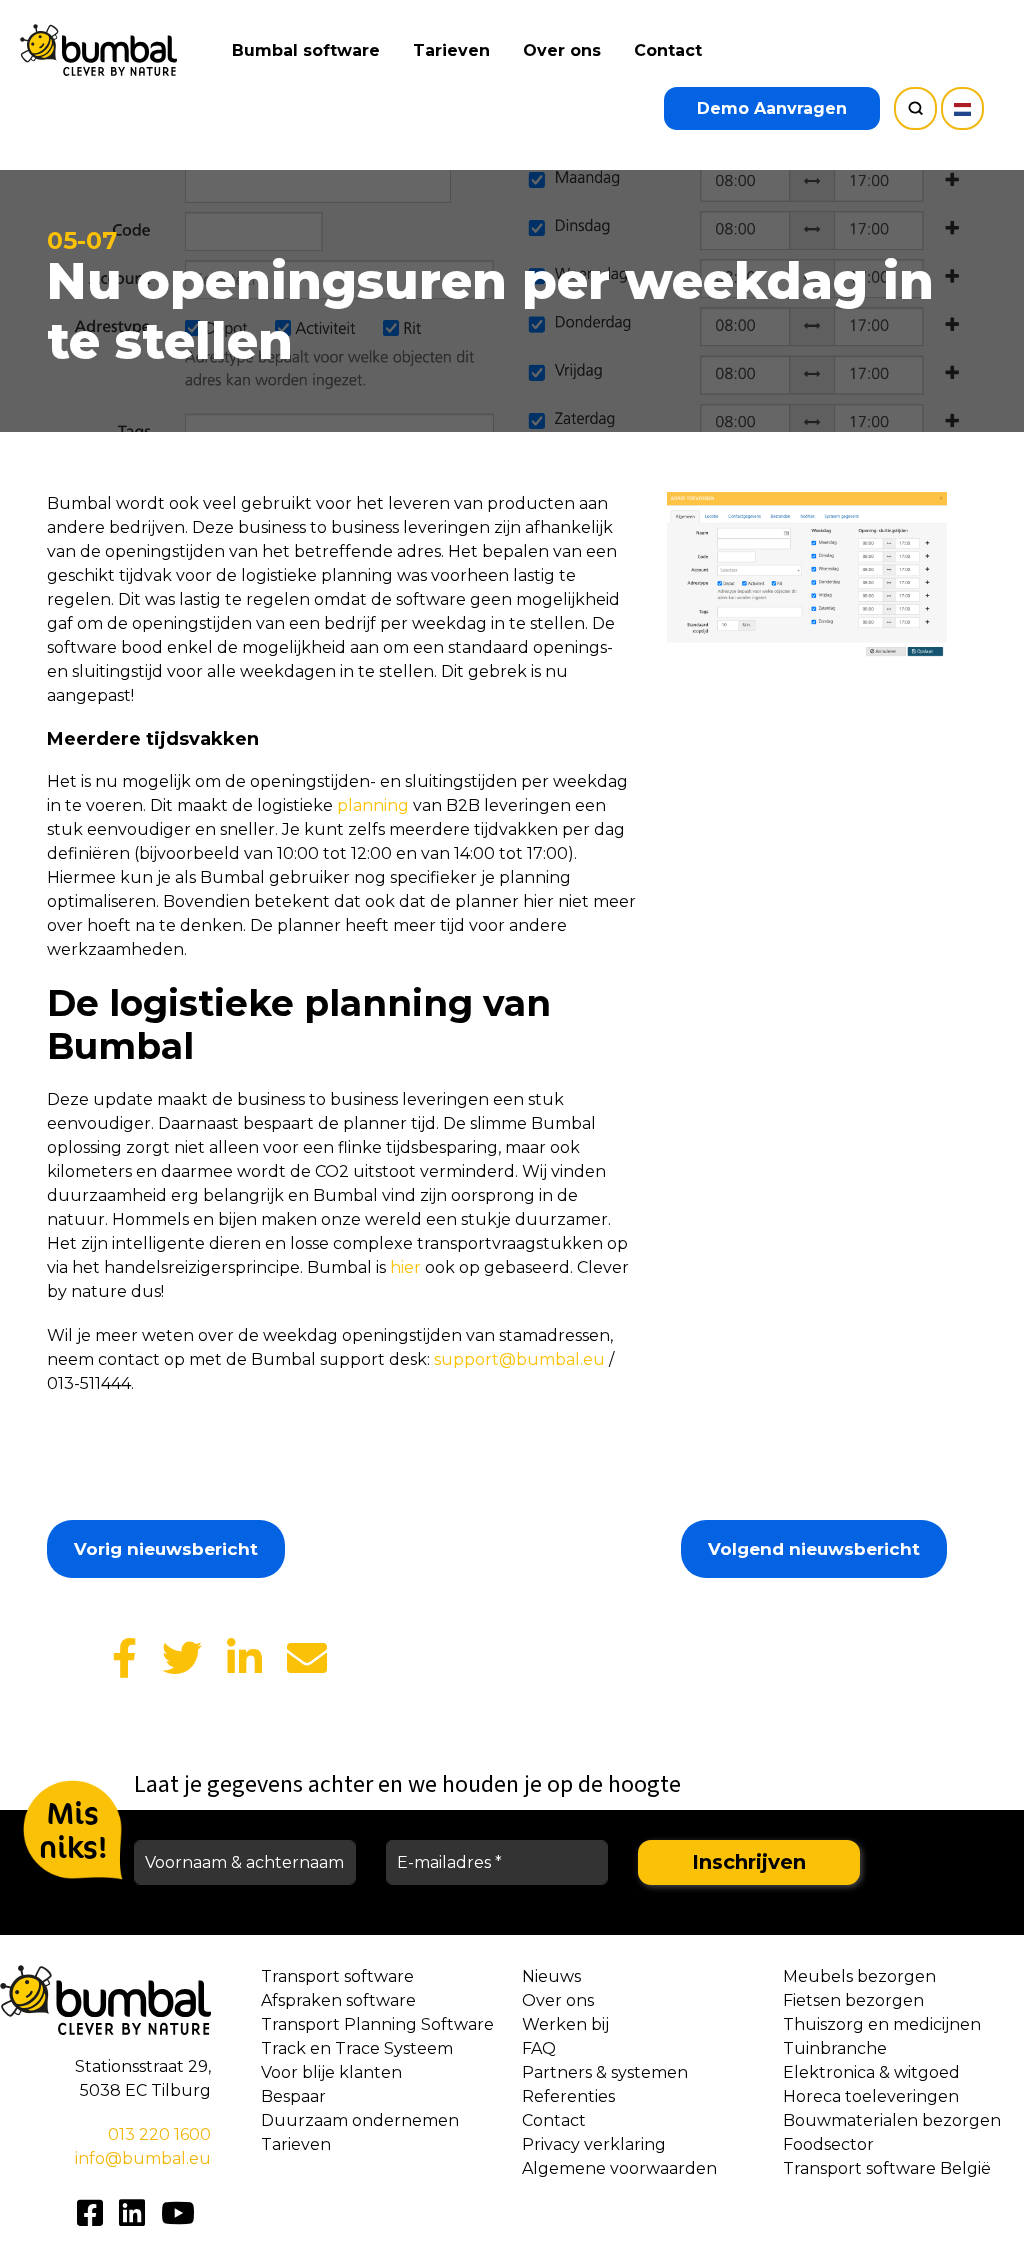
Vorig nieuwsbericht (166, 1549)
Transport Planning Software (377, 2024)
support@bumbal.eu (519, 1359)
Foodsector (828, 2144)
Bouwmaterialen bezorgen (892, 2120)
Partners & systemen (605, 2072)
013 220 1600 (159, 2134)
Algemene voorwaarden (619, 2168)
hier (405, 1267)
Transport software (337, 1976)
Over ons (562, 50)
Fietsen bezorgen (853, 2000)
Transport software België (887, 2168)
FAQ (539, 2048)
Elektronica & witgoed (871, 2072)
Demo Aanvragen (772, 108)
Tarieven (451, 50)
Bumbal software (306, 50)
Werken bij (565, 2024)
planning (371, 805)
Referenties (568, 2096)
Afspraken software (338, 2000)
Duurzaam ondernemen (360, 2120)
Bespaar (293, 2096)
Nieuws (551, 1976)
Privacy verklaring (594, 2144)
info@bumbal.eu (143, 2158)
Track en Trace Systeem (357, 2048)
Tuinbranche (835, 2048)
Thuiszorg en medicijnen (882, 2024)
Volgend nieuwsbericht (814, 1549)
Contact (668, 50)
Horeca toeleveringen (871, 2096)
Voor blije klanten (331, 2072)
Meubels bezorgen (859, 1976)
